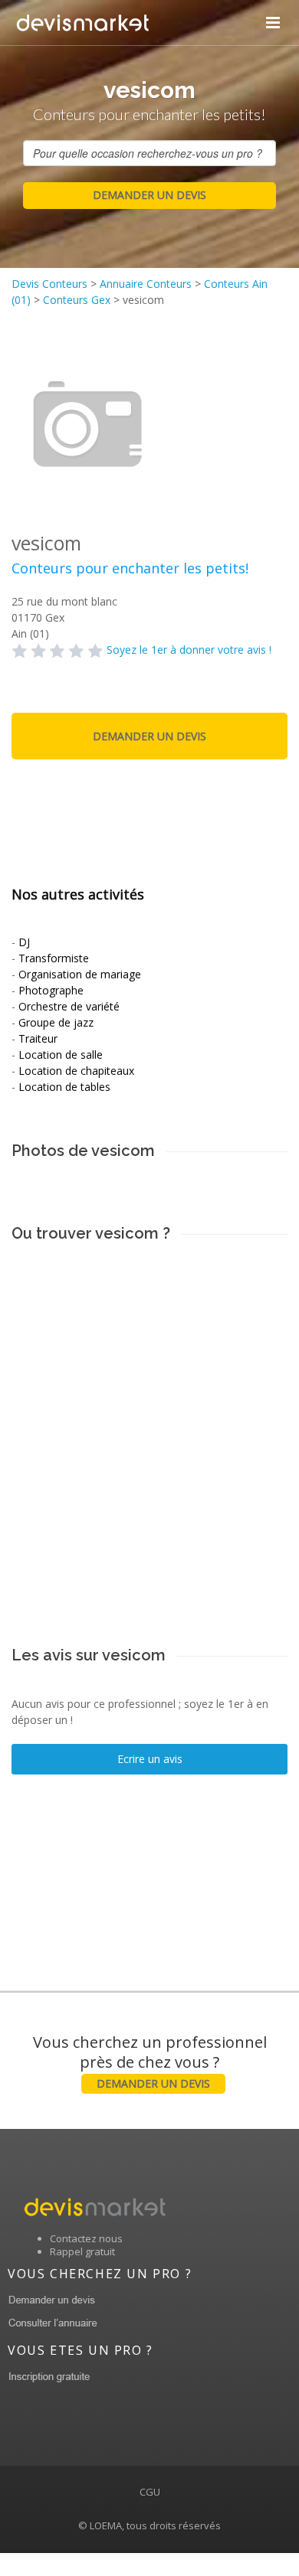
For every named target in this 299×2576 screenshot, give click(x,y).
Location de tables (64, 1087)
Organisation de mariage (80, 974)
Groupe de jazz (56, 1022)
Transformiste (54, 958)
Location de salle (61, 1055)
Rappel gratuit (82, 2251)
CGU (150, 2492)
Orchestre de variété (69, 1006)
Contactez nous (86, 2238)
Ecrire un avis (150, 1759)
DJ (24, 942)
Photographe (51, 990)
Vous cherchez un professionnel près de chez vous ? (150, 2061)
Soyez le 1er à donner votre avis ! (189, 650)
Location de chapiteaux (76, 1071)
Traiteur (38, 1038)
